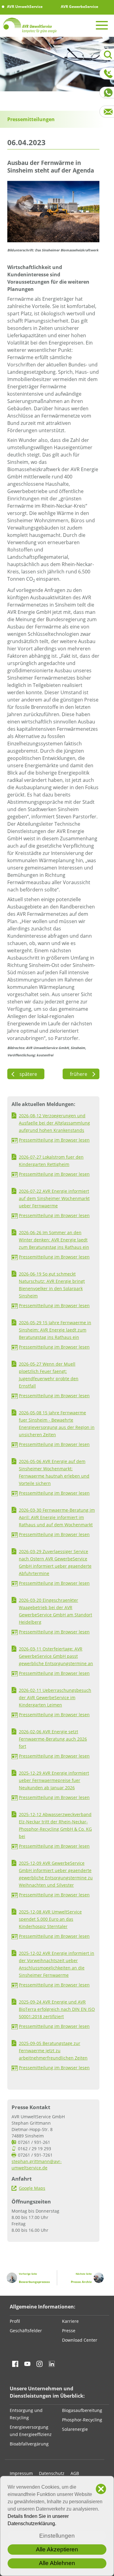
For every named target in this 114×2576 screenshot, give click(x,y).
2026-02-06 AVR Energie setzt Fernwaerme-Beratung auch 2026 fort (53, 1739)
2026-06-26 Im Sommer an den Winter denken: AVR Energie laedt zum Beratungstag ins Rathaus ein (54, 1240)
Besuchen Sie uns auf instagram (40, 2364)
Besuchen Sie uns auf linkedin (52, 2364)
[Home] (30, 25)
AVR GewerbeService (79, 7)
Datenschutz (52, 2473)
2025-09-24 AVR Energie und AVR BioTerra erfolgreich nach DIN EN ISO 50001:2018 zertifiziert (57, 2009)
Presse (69, 2331)
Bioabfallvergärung (29, 2444)
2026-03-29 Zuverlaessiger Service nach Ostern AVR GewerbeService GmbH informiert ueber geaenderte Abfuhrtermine (55, 1562)
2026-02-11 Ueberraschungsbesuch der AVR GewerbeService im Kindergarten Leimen (55, 1697)
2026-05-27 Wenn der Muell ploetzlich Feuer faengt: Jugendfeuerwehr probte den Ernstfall (49, 1375)
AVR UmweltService (24, 7)
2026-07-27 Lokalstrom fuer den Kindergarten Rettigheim (51, 1161)
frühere (81, 1074)
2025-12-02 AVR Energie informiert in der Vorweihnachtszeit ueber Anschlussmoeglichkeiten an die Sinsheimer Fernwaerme (57, 1964)
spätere (26, 1074)
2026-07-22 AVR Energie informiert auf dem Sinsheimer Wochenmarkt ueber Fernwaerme (54, 1198)
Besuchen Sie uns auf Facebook (15, 2364)
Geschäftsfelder (26, 2331)
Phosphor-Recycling (82, 2420)
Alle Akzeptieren (57, 2549)
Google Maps (32, 2188)
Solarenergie (75, 2429)
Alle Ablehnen (57, 2563)
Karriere (70, 2321)
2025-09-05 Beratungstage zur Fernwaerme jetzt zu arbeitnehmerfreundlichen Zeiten (53, 2051)
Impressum (21, 2473)
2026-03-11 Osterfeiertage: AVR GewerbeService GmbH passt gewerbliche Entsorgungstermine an (56, 1656)
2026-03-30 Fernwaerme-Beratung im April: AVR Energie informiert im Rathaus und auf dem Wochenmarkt (57, 1517)
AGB (75, 2473)
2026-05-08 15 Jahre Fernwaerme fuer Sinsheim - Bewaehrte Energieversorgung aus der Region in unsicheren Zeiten (57, 1424)
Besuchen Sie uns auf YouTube (27, 2364)
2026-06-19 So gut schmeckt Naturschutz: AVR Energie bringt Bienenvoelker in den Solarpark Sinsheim (52, 1285)
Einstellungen (57, 2536)
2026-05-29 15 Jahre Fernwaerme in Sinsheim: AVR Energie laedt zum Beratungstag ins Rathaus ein (55, 1330)
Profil (15, 2321)
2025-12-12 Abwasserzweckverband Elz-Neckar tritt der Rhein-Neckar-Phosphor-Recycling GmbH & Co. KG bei (55, 1825)
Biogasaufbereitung (82, 2410)
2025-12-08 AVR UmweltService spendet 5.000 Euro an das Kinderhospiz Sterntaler (50, 1919)
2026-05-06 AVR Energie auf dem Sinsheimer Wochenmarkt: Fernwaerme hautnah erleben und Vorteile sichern (54, 1472)
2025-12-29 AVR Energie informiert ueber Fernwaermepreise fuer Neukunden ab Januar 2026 (54, 1780)
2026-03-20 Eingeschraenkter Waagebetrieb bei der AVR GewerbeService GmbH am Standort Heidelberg (55, 1611)
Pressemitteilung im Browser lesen (54, 1140)
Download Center (80, 2340)
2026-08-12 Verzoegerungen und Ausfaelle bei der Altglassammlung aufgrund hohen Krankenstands (54, 1123)
